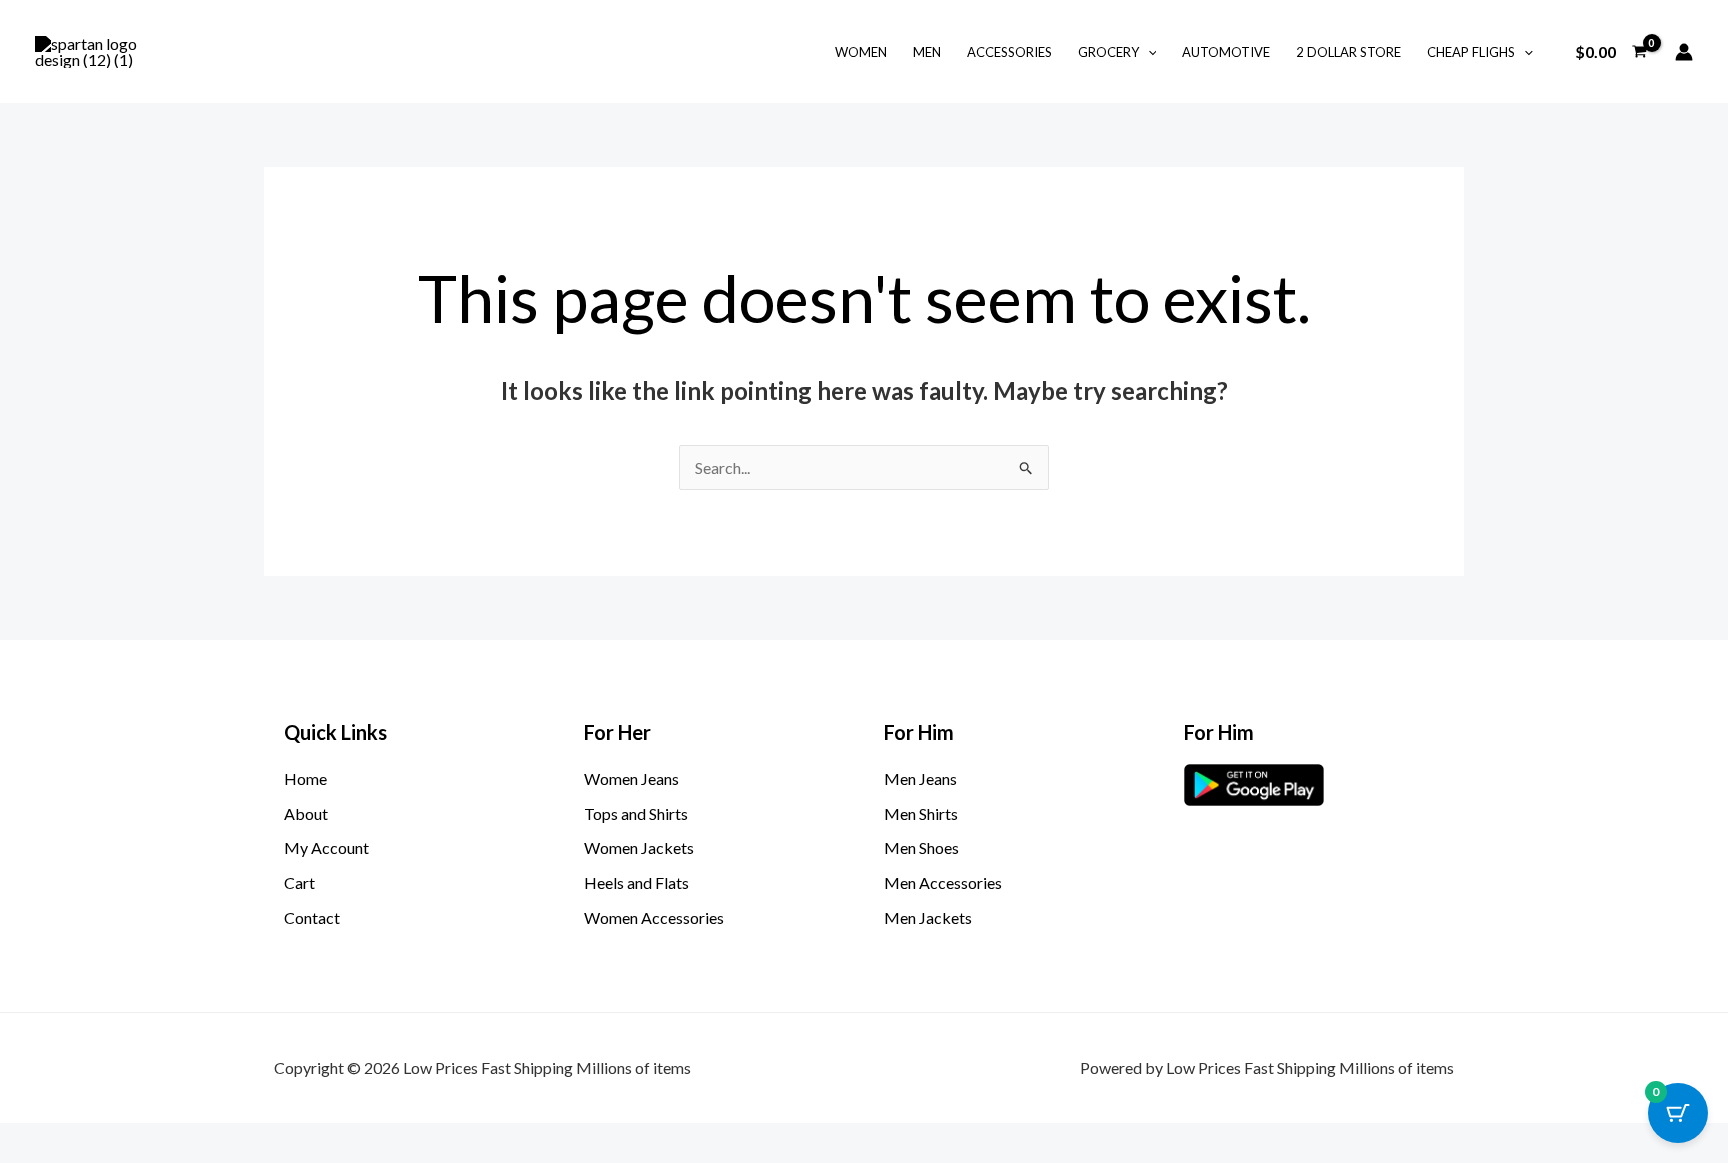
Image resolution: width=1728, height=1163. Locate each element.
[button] (1148, 52)
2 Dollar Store (1348, 52)
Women (861, 52)
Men (927, 52)
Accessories (1009, 52)
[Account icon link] (1684, 52)
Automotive (1226, 52)
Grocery (1108, 52)
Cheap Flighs (1471, 52)
